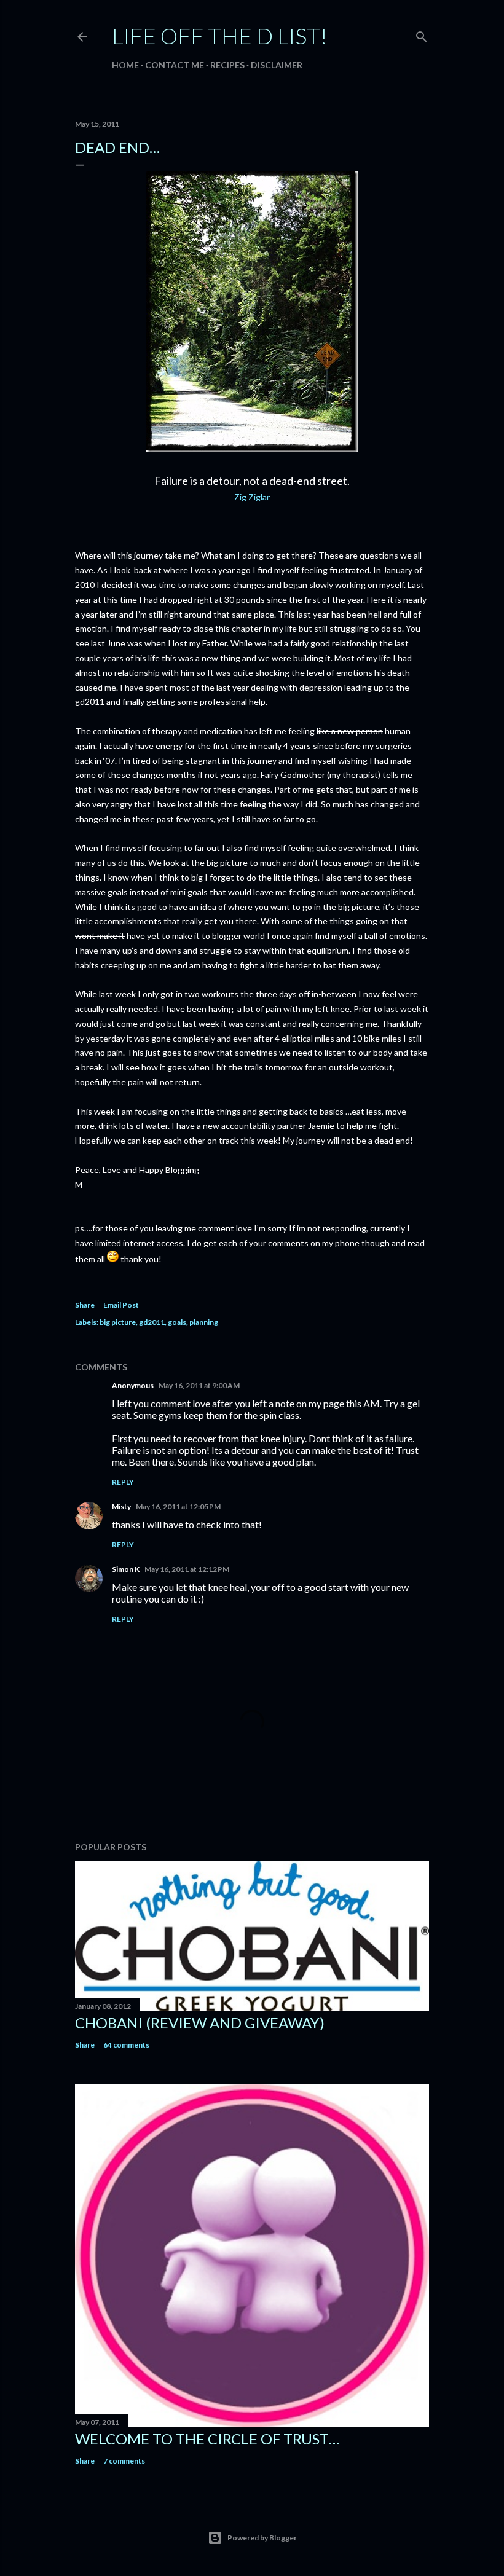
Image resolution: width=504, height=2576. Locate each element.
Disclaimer (277, 65)
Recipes (227, 65)
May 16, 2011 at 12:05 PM (178, 1506)
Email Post (121, 1305)
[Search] (422, 34)
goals (177, 1322)
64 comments (126, 2045)
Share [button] (85, 1305)
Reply (123, 1482)
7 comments (124, 2461)
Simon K (126, 1569)
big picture (118, 1322)
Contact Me (175, 65)
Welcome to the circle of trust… (207, 2439)
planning (204, 1322)
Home (125, 65)
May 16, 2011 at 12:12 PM (187, 1569)
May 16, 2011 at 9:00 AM (199, 1385)
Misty (121, 1506)
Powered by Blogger (262, 2538)
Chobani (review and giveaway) (200, 2023)
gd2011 (152, 1322)
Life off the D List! (219, 36)
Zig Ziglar (252, 497)
